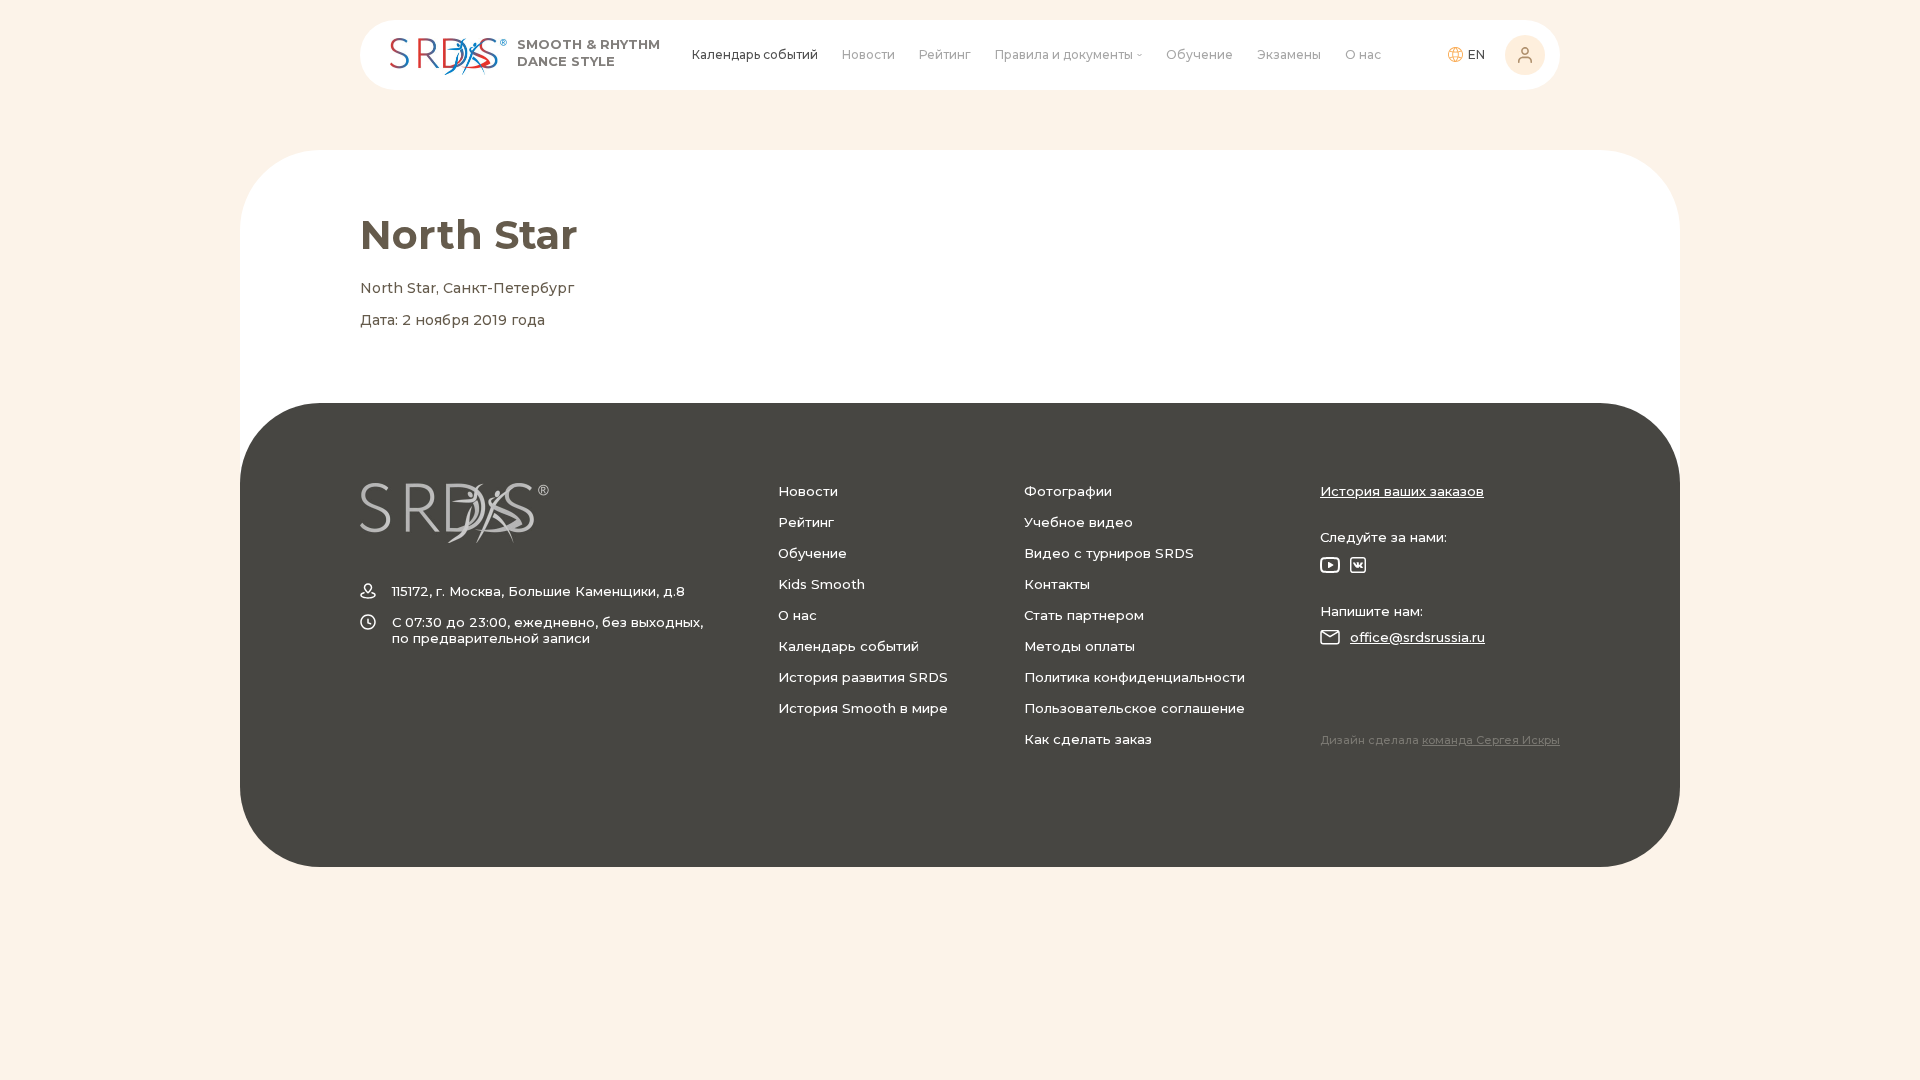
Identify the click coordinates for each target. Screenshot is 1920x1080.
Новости (868, 54)
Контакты (1057, 584)
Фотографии (1068, 491)
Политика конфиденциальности (1134, 677)
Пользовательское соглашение (1134, 708)
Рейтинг (945, 54)
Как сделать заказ (1088, 739)
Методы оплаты (1079, 646)
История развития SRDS (863, 677)
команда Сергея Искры (1491, 740)
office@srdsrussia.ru (1417, 637)
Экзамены (1289, 54)
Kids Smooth (821, 584)
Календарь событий (755, 54)
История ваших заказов (1402, 491)
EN (1476, 54)
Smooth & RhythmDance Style (588, 52)
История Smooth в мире (863, 708)
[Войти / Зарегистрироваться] (1525, 55)
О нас (1363, 54)
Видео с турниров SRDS (1109, 553)
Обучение (1199, 54)
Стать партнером (1084, 615)
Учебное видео (1078, 522)
